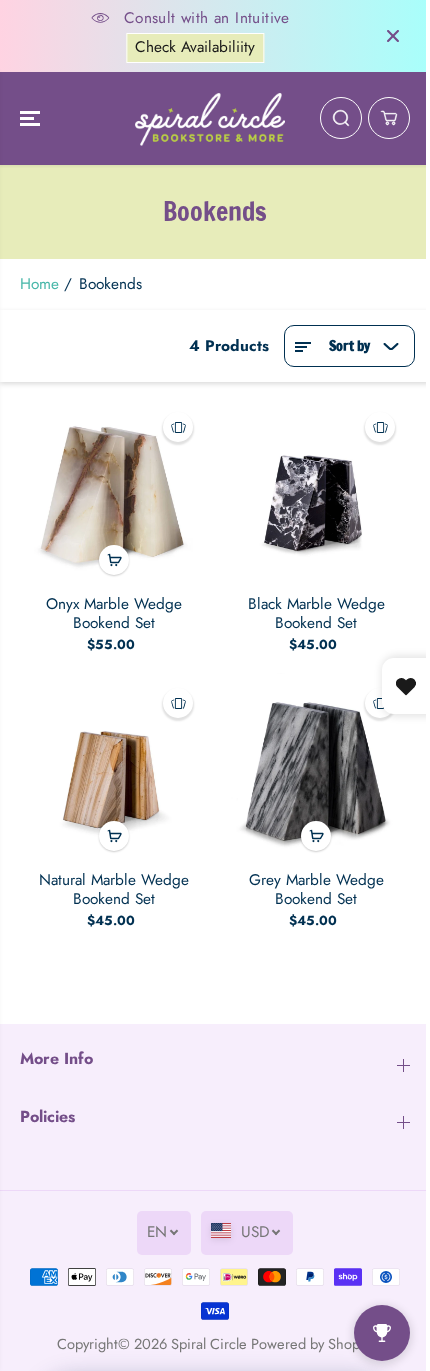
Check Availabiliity (195, 47)
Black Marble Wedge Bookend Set (316, 613)
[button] (32, 119)
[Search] (341, 118)
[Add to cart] (114, 560)
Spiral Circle (209, 1343)
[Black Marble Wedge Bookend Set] (316, 491)
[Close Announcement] (393, 36)
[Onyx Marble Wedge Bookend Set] (114, 491)
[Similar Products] (178, 427)
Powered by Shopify (312, 1343)
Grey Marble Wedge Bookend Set (316, 889)
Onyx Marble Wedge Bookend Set (114, 613)
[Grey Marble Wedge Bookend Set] (316, 767)
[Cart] (389, 118)
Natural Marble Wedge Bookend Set (114, 889)
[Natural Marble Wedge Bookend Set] (114, 767)
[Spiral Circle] (210, 119)
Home (39, 284)
